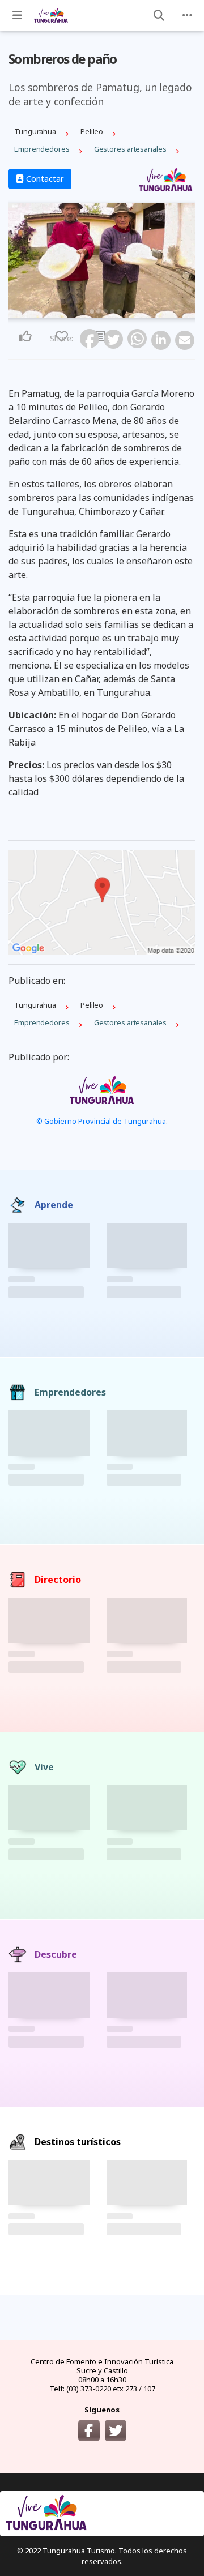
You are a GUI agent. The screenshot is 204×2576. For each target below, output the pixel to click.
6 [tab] (119, 311)
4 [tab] (105, 311)
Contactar (44, 179)
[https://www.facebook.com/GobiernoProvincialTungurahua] (89, 2430)
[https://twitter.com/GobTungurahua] (116, 2430)
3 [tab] (99, 311)
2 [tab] (92, 311)
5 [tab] (112, 311)
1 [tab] (85, 311)
